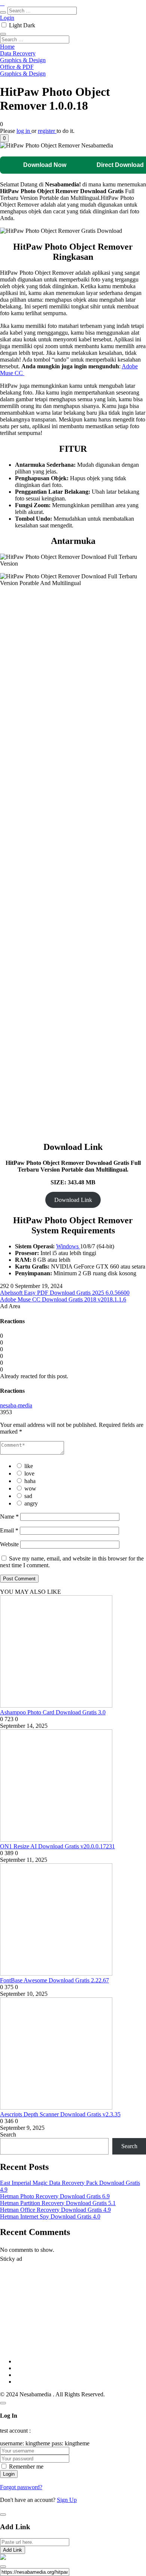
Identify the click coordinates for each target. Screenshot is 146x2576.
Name (9, 1517)
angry (31, 1503)
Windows (68, 1246)
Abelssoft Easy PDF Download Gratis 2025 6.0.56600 (65, 1293)
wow (30, 1488)
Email (9, 1530)
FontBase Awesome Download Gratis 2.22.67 (54, 1980)
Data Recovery (18, 53)
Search (8, 2135)
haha (30, 1481)
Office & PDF (17, 67)
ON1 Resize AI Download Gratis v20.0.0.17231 (57, 1846)
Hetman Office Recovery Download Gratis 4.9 (55, 2210)
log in (24, 131)
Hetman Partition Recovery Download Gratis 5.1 (58, 2203)
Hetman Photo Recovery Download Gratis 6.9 (55, 2196)
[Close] (3, 2403)
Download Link (73, 1200)
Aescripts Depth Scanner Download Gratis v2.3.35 (60, 2114)
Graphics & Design (23, 60)
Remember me (26, 2467)
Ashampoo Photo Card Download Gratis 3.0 (53, 1712)
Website (9, 1544)
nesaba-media (16, 1405)
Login (7, 18)
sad (28, 1496)
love (29, 1473)
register (47, 131)
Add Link (13, 2550)
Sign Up (67, 2500)
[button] (4, 138)
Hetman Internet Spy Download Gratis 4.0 (50, 2216)
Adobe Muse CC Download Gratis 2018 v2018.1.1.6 (63, 1299)
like (29, 1466)
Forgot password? (21, 2487)
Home (7, 47)
